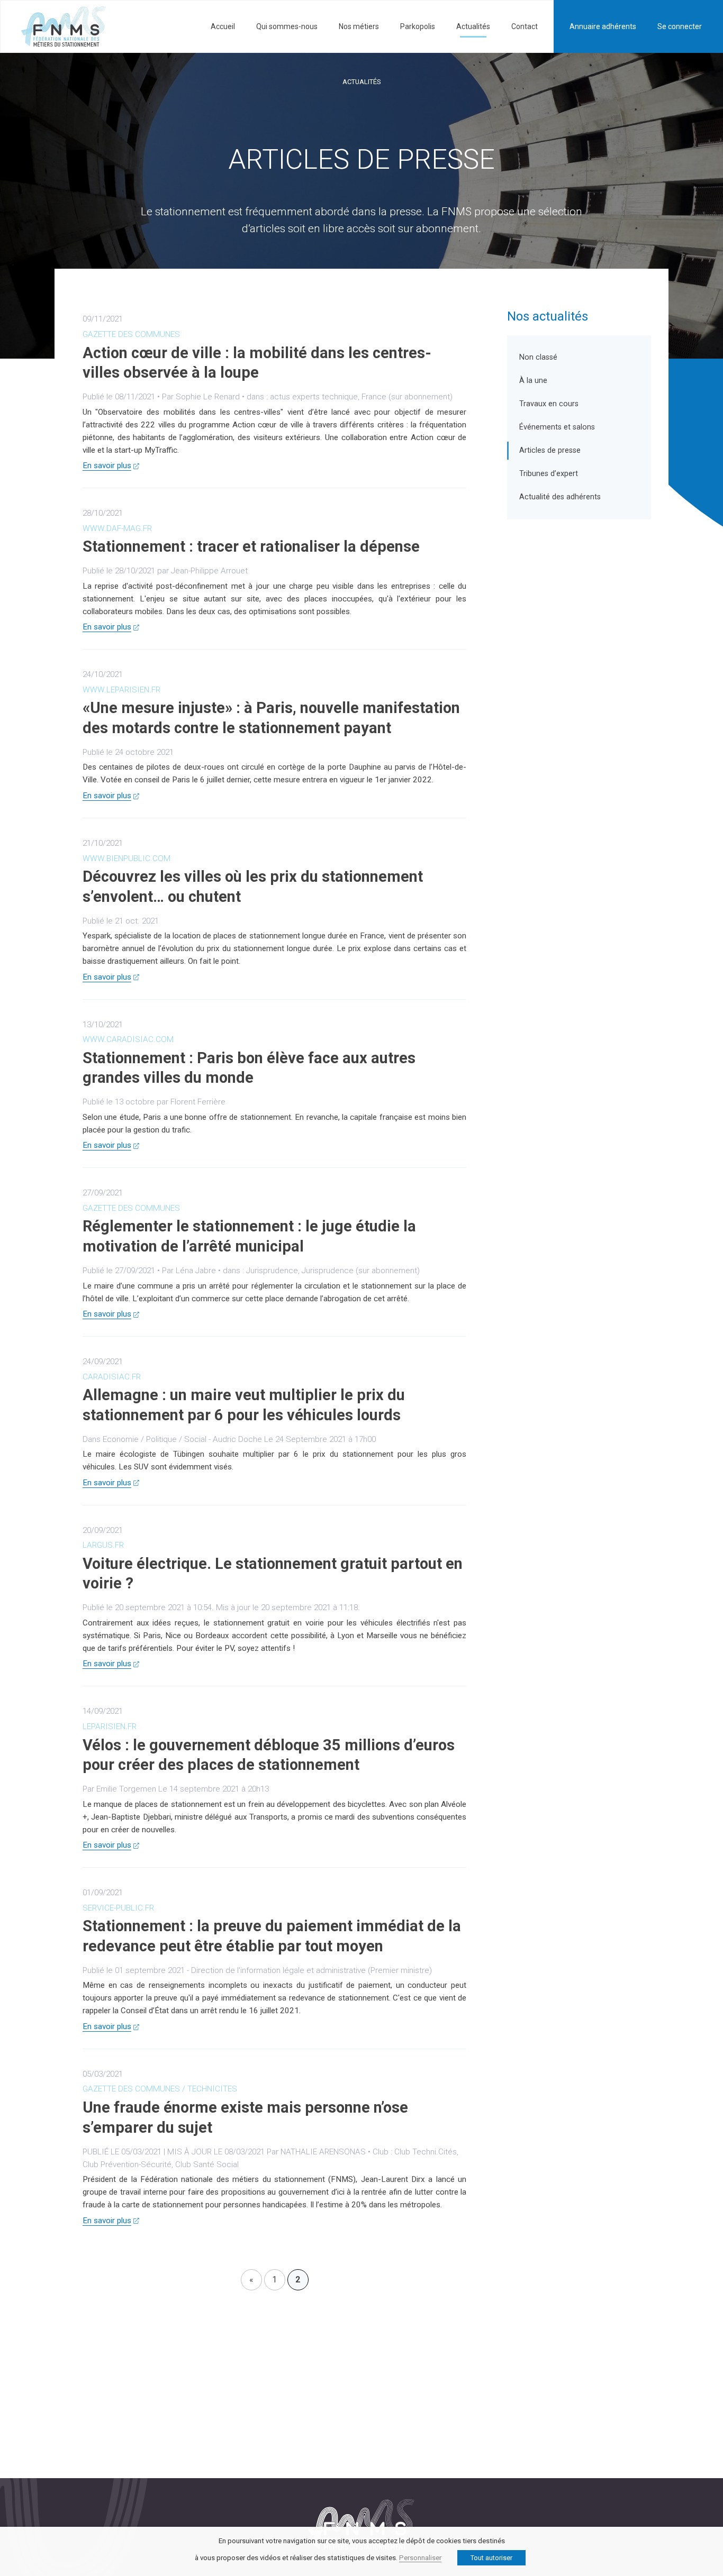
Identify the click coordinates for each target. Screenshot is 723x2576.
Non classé (538, 357)
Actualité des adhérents (560, 497)
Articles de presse (550, 450)
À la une (533, 381)
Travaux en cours (549, 404)
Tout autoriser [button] (491, 2558)
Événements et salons (557, 427)
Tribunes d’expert (549, 474)
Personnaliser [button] (420, 2558)
